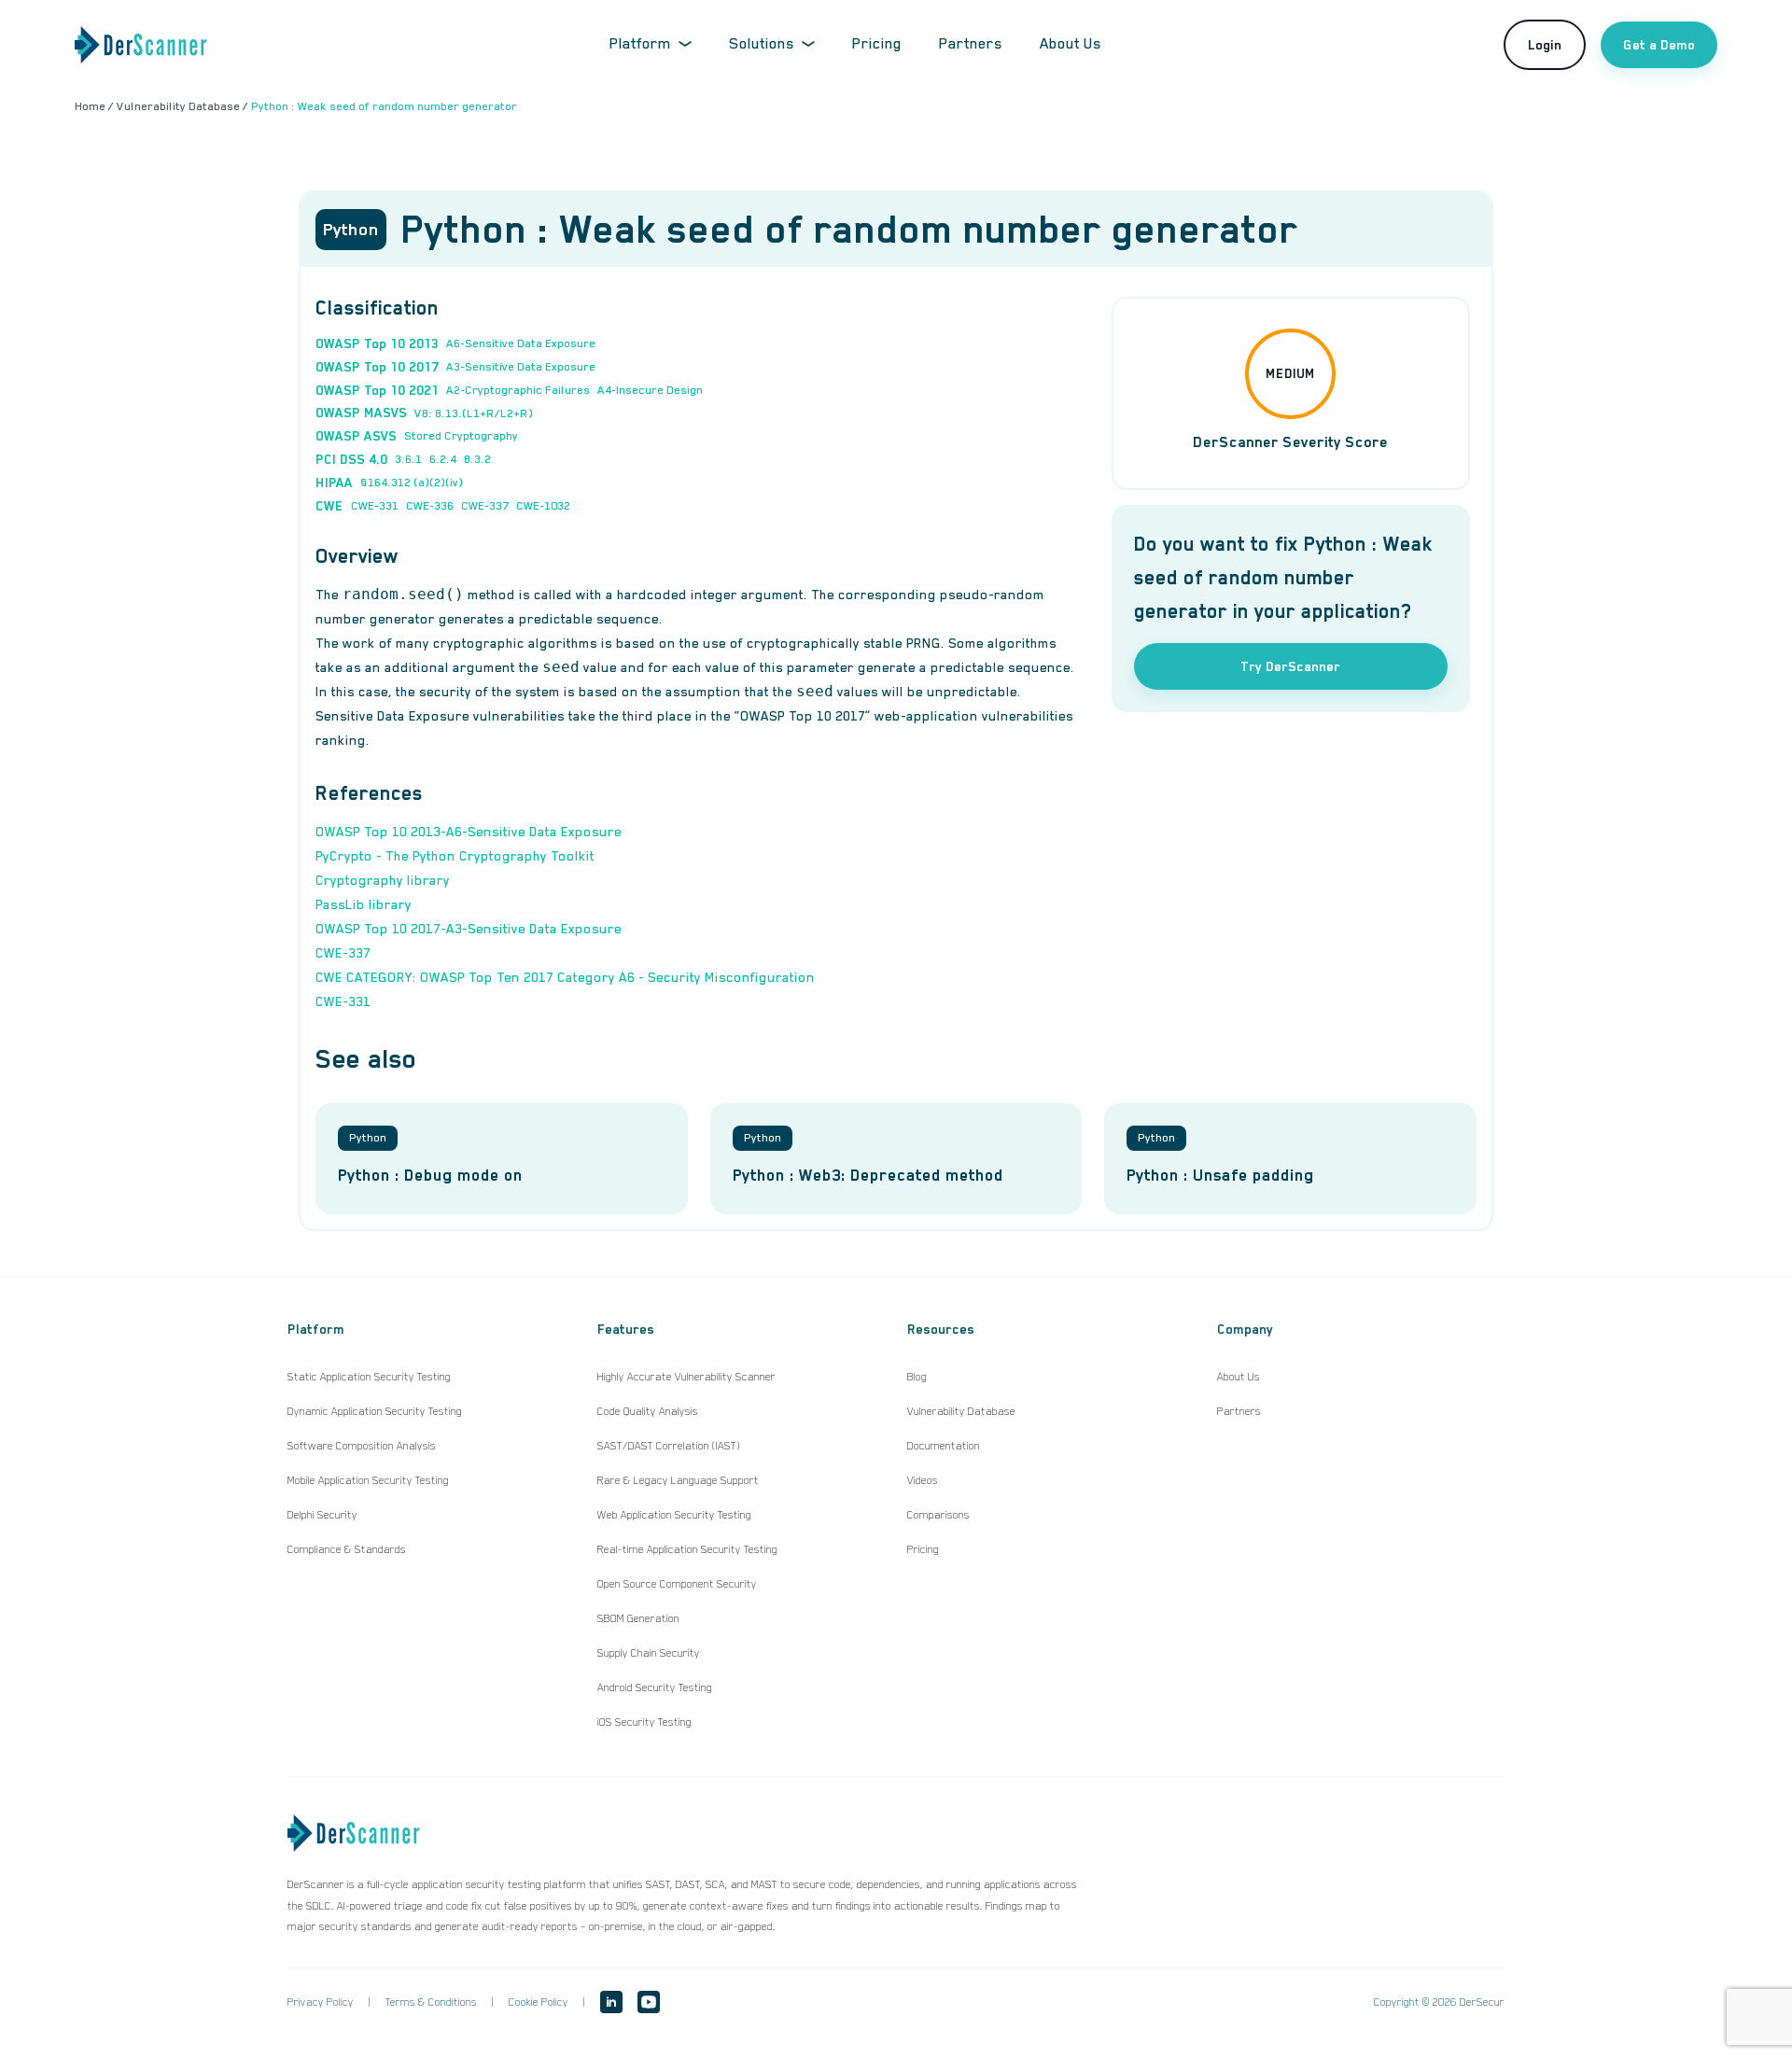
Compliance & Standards (347, 1549)
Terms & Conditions (431, 2002)
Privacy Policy (321, 2002)
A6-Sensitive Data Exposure (521, 343)
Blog (917, 1377)
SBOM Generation (638, 1618)
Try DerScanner (1290, 666)
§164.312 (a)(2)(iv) (412, 483)
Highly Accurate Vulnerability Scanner (686, 1377)
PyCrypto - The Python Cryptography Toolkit (455, 856)
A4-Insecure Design (650, 390)
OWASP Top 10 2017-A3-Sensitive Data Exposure (469, 929)
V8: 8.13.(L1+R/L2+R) (474, 413)
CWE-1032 (543, 506)
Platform (640, 44)
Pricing (877, 44)
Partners (971, 44)
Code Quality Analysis (648, 1411)
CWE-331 (375, 506)
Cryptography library (383, 880)
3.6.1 (408, 459)
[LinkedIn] (611, 2002)
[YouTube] (649, 2002)
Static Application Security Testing (369, 1377)
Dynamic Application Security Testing (375, 1411)
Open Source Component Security (677, 1584)
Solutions (762, 44)
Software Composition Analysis (362, 1446)
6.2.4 (443, 459)
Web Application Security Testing (674, 1515)
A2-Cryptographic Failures (518, 390)
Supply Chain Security (649, 1653)
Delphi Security (322, 1515)
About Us (1071, 44)
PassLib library (364, 904)
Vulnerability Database (961, 1411)
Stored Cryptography (461, 436)
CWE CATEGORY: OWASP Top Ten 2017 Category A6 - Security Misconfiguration (565, 977)
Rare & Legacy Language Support (678, 1480)
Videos (923, 1480)
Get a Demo (1659, 45)
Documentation (944, 1446)
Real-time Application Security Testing (687, 1549)
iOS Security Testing (644, 1722)
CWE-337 (485, 506)
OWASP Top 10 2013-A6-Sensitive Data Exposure (469, 832)
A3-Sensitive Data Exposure (521, 367)
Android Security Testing (655, 1687)
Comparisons (938, 1515)
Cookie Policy (539, 2002)
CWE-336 (430, 506)
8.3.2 (477, 459)
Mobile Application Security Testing (368, 1480)
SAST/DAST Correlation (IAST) (669, 1446)
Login (1545, 45)
